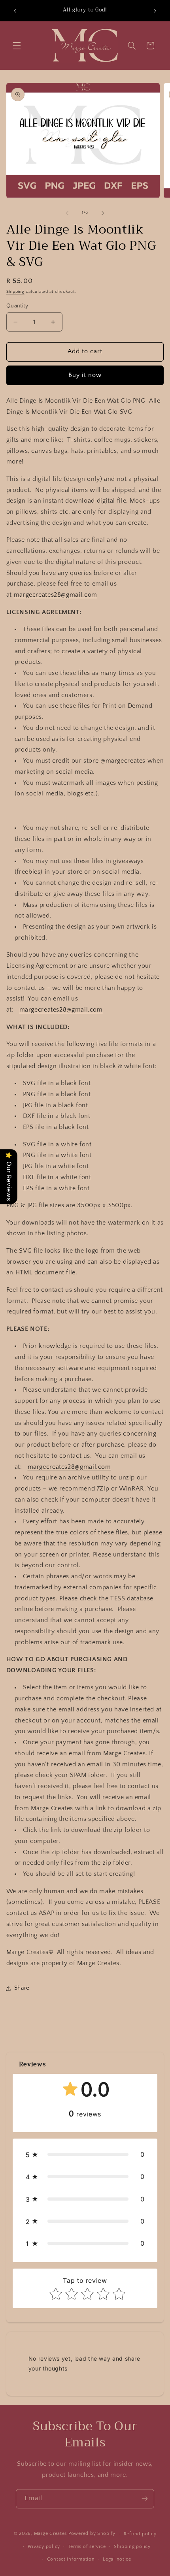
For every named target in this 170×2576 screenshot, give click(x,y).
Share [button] (22, 1988)
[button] (17, 45)
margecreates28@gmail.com (56, 595)
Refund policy (140, 2534)
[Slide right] (103, 213)
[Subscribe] (145, 2499)
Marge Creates (51, 2534)
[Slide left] (67, 213)
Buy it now (85, 375)
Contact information (71, 2559)
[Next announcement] (155, 11)
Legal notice (117, 2559)
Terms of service (87, 2547)
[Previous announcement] (15, 11)
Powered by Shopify (92, 2534)
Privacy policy (44, 2547)
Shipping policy (132, 2547)
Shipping (15, 292)
